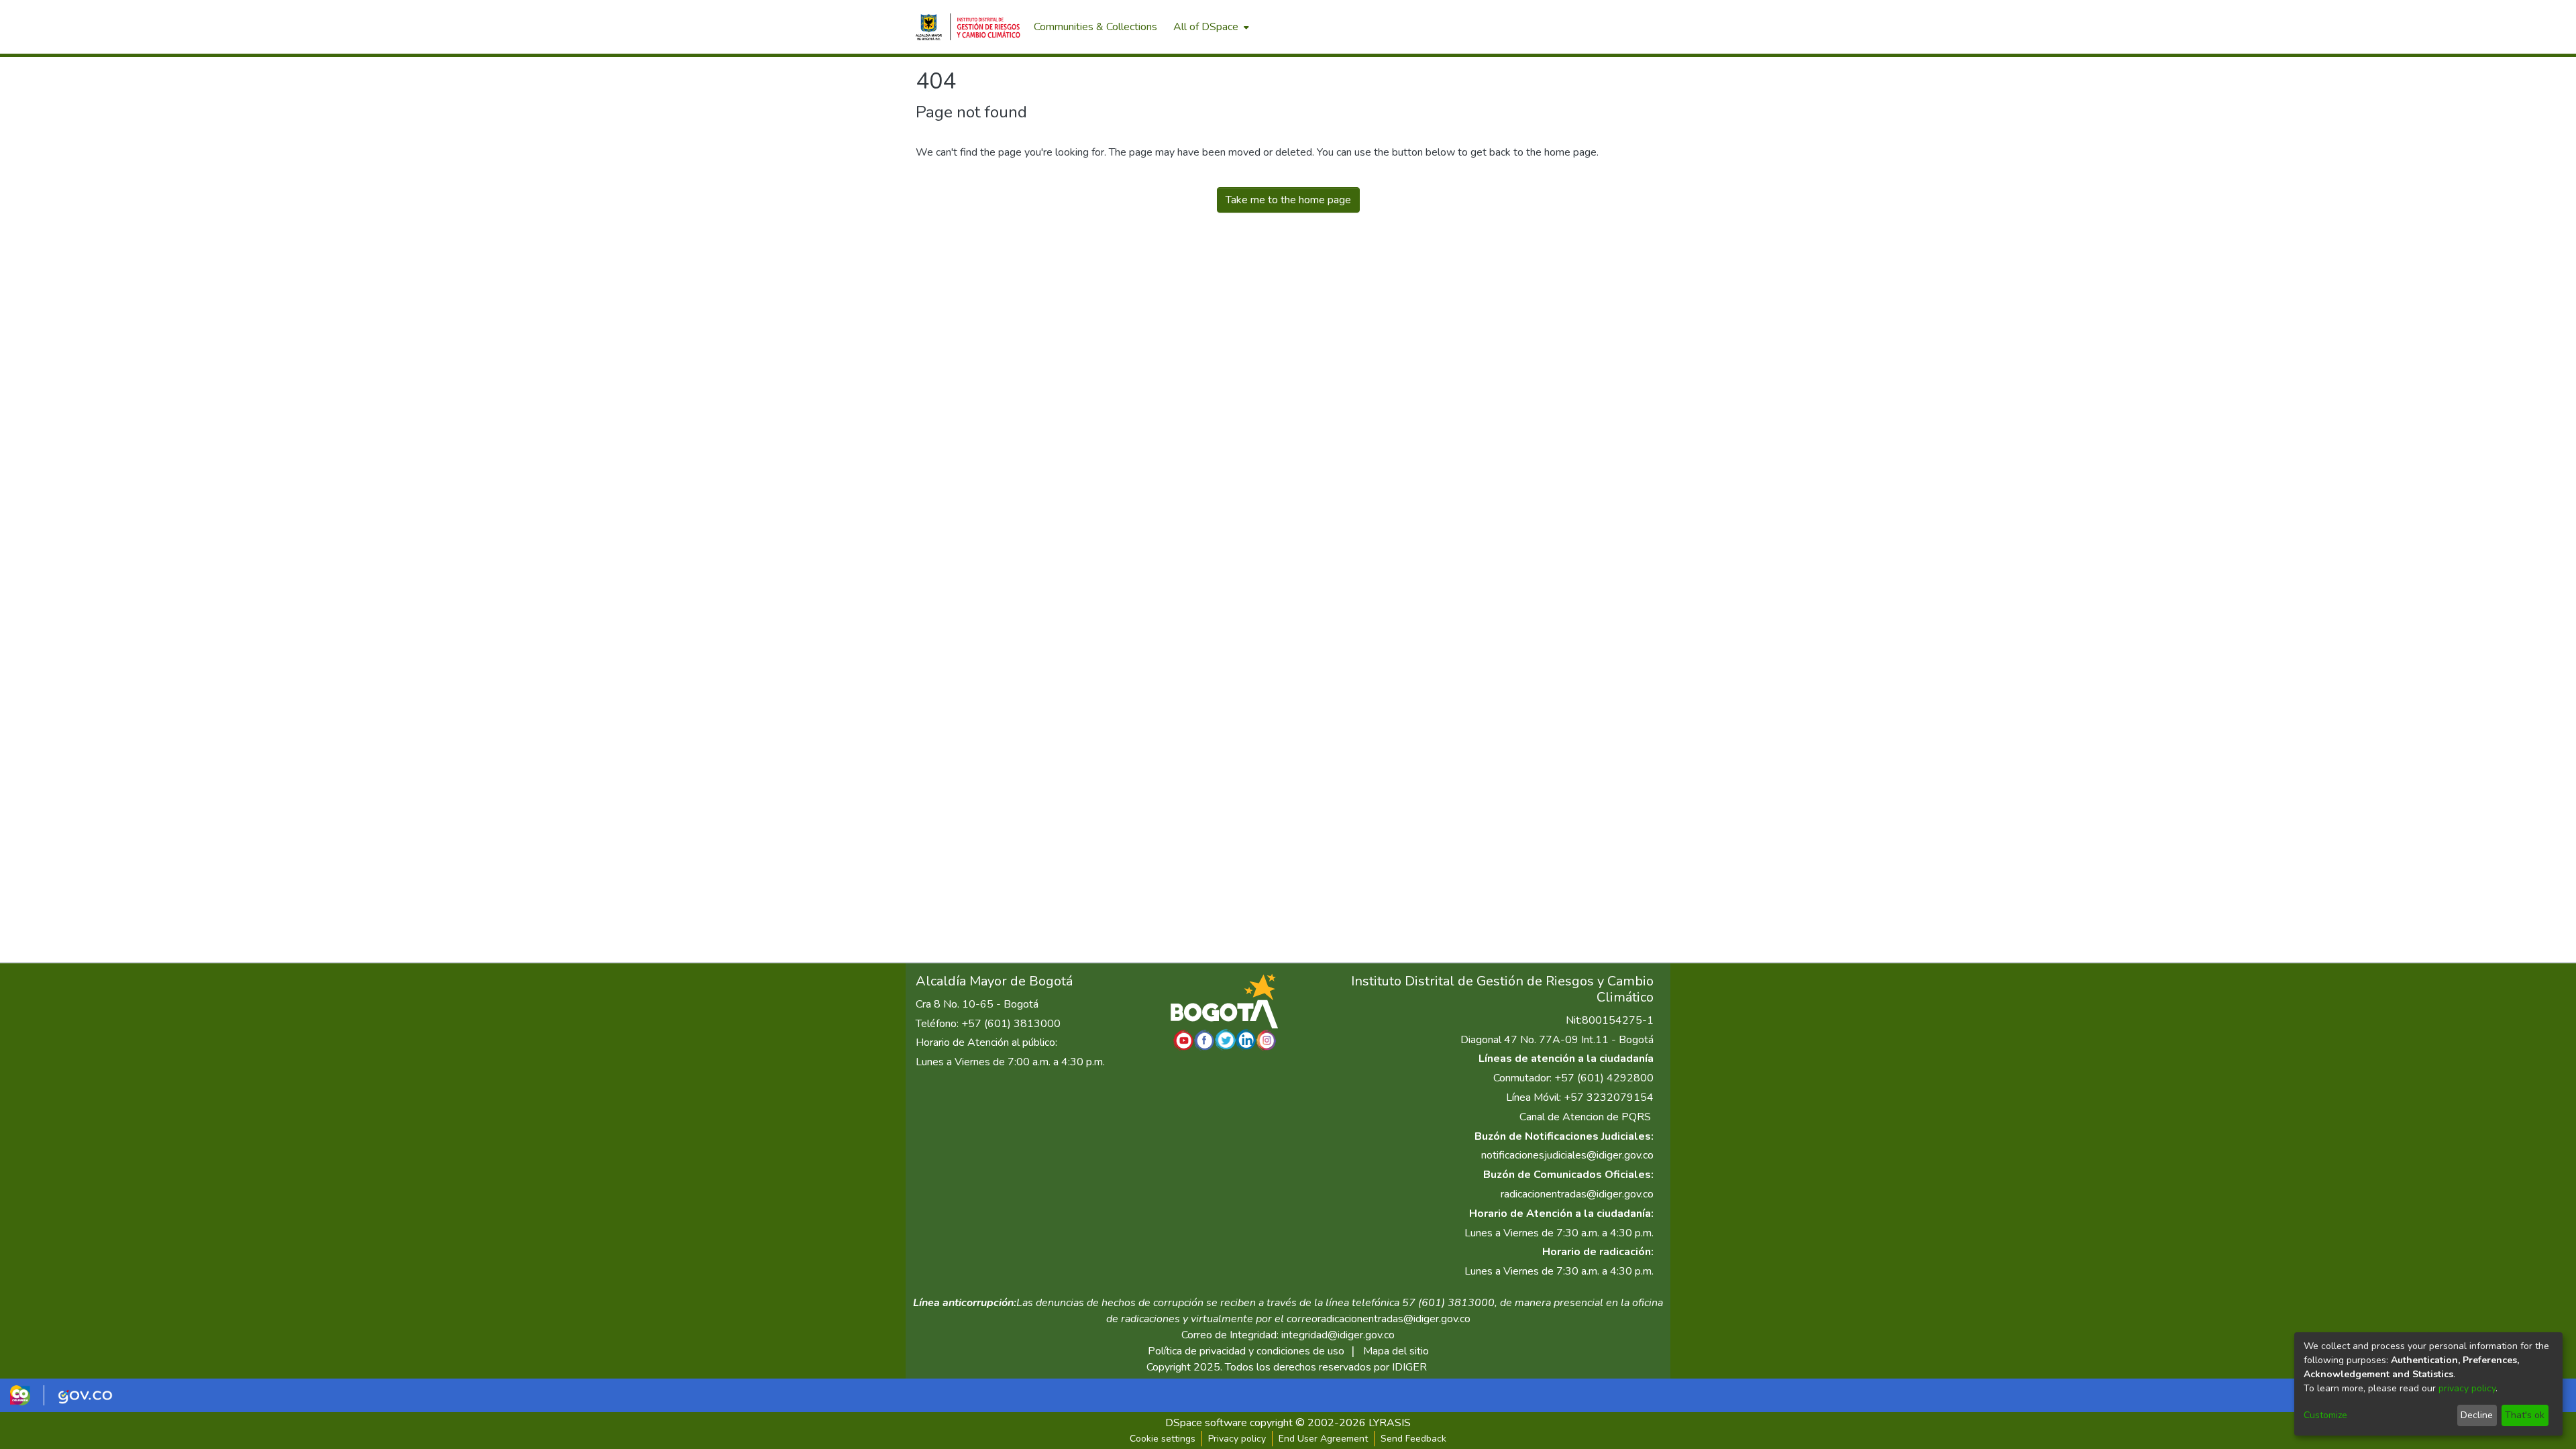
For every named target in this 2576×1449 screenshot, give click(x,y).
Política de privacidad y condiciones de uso (1246, 1351)
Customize (2325, 1415)
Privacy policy (1237, 1439)
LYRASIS (1390, 1423)
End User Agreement (1323, 1439)
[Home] (968, 27)
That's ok (2525, 1415)
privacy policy (2467, 1388)
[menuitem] (1210, 27)
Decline (2477, 1415)
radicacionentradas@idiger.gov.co (1577, 1194)
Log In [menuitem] (1636, 27)
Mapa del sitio (1396, 1351)
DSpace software (1206, 1423)
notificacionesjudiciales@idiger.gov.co (1567, 1155)
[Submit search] (1590, 27)
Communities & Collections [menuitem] (1095, 27)
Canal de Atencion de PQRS (1585, 1117)
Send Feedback (1413, 1439)
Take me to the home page (1288, 200)
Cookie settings (1163, 1439)
